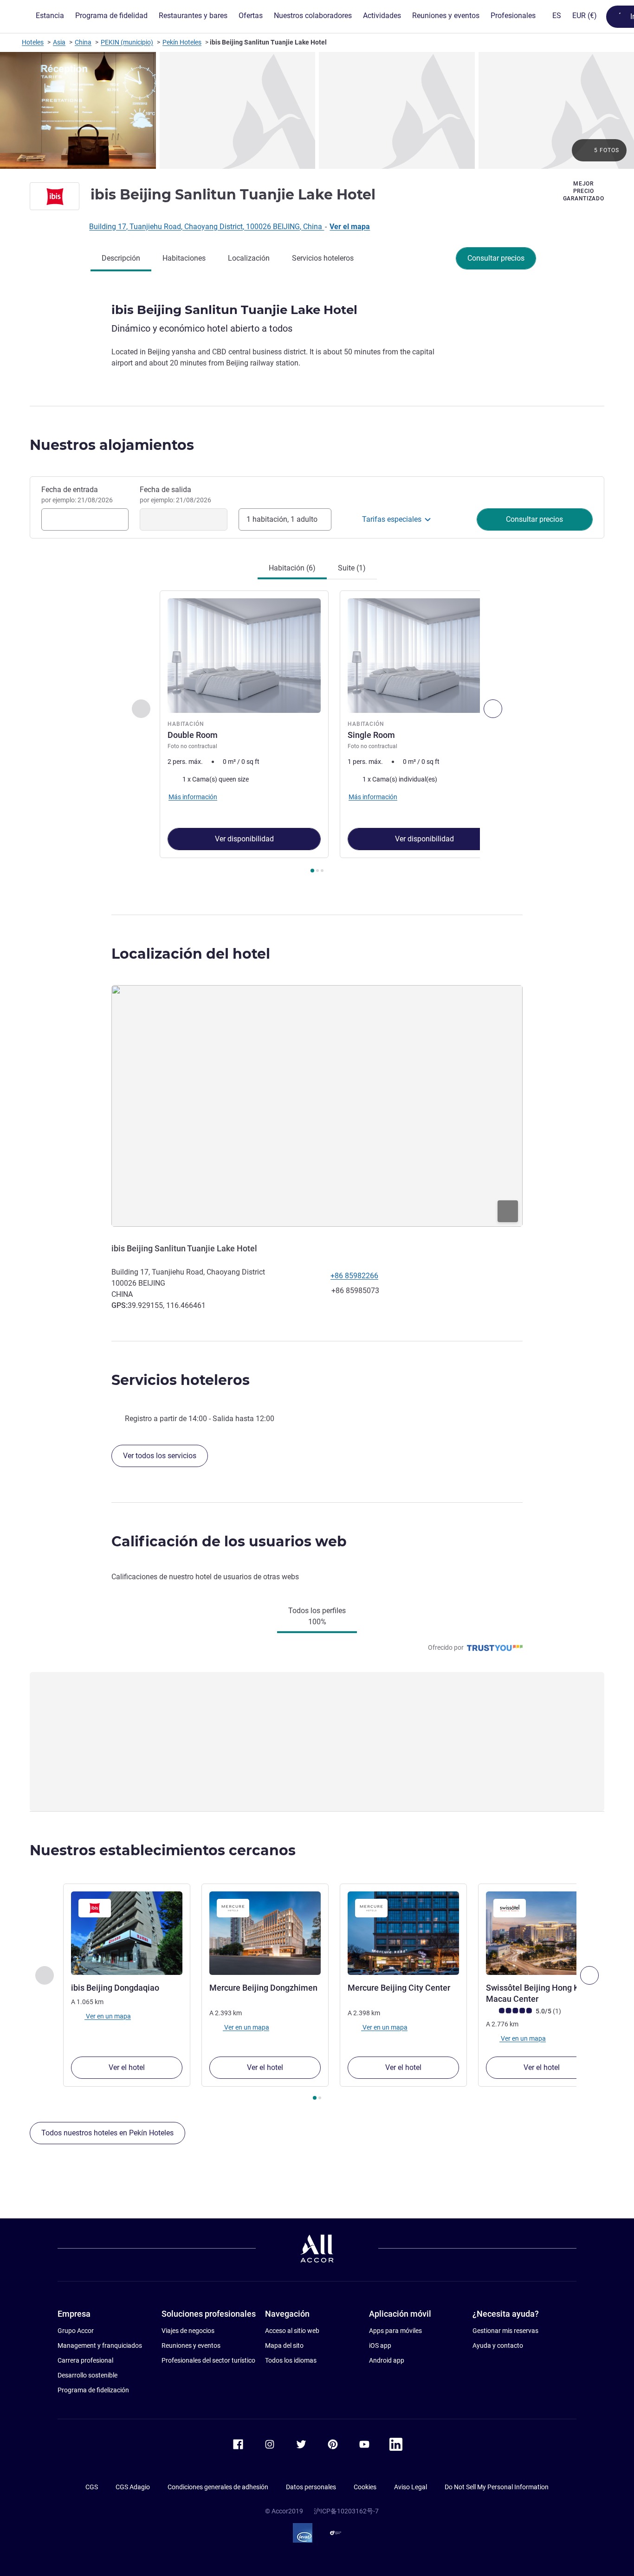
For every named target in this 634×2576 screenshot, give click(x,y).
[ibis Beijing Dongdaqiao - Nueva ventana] (127, 1933)
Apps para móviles (395, 2331)
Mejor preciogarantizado (584, 191)
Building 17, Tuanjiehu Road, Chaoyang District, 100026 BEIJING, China (207, 227)
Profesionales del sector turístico (208, 2360)
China (83, 42)
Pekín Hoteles (182, 42)
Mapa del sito (284, 2345)
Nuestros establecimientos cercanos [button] (163, 1850)
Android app (387, 2360)
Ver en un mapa (108, 2016)
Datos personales (311, 2487)
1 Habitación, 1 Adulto (282, 519)
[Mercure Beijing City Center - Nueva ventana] (403, 1933)
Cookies (365, 2487)
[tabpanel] (317, 733)
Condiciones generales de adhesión (218, 2487)
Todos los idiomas (291, 2360)
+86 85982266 (354, 1276)
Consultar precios (496, 258)
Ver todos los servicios (160, 1456)
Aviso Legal (411, 2487)
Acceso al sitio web (292, 2331)
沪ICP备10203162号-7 (346, 2511)
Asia (59, 42)
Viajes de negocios (188, 2331)
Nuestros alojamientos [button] (112, 445)
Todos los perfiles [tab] (317, 1616)
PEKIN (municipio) (127, 42)
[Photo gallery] (317, 110)
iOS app (380, 2345)
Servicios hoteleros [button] (181, 1380)
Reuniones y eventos (191, 2345)
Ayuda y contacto (498, 2345)
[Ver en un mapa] (317, 1106)
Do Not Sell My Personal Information (497, 2487)
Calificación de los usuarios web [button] (229, 1541)
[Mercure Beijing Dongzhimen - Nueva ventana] (265, 1933)
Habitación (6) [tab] (292, 568)
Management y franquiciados (100, 2345)
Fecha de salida (175, 494)
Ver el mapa (350, 227)
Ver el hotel (127, 2067)
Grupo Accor (76, 2331)
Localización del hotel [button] (191, 954)
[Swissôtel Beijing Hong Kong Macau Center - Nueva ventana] (542, 1933)
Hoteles (33, 42)
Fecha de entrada (77, 494)
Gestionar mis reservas (505, 2331)
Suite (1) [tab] (352, 568)
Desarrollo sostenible (87, 2375)
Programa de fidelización (93, 2390)
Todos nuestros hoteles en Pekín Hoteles (107, 2133)
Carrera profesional (85, 2360)
